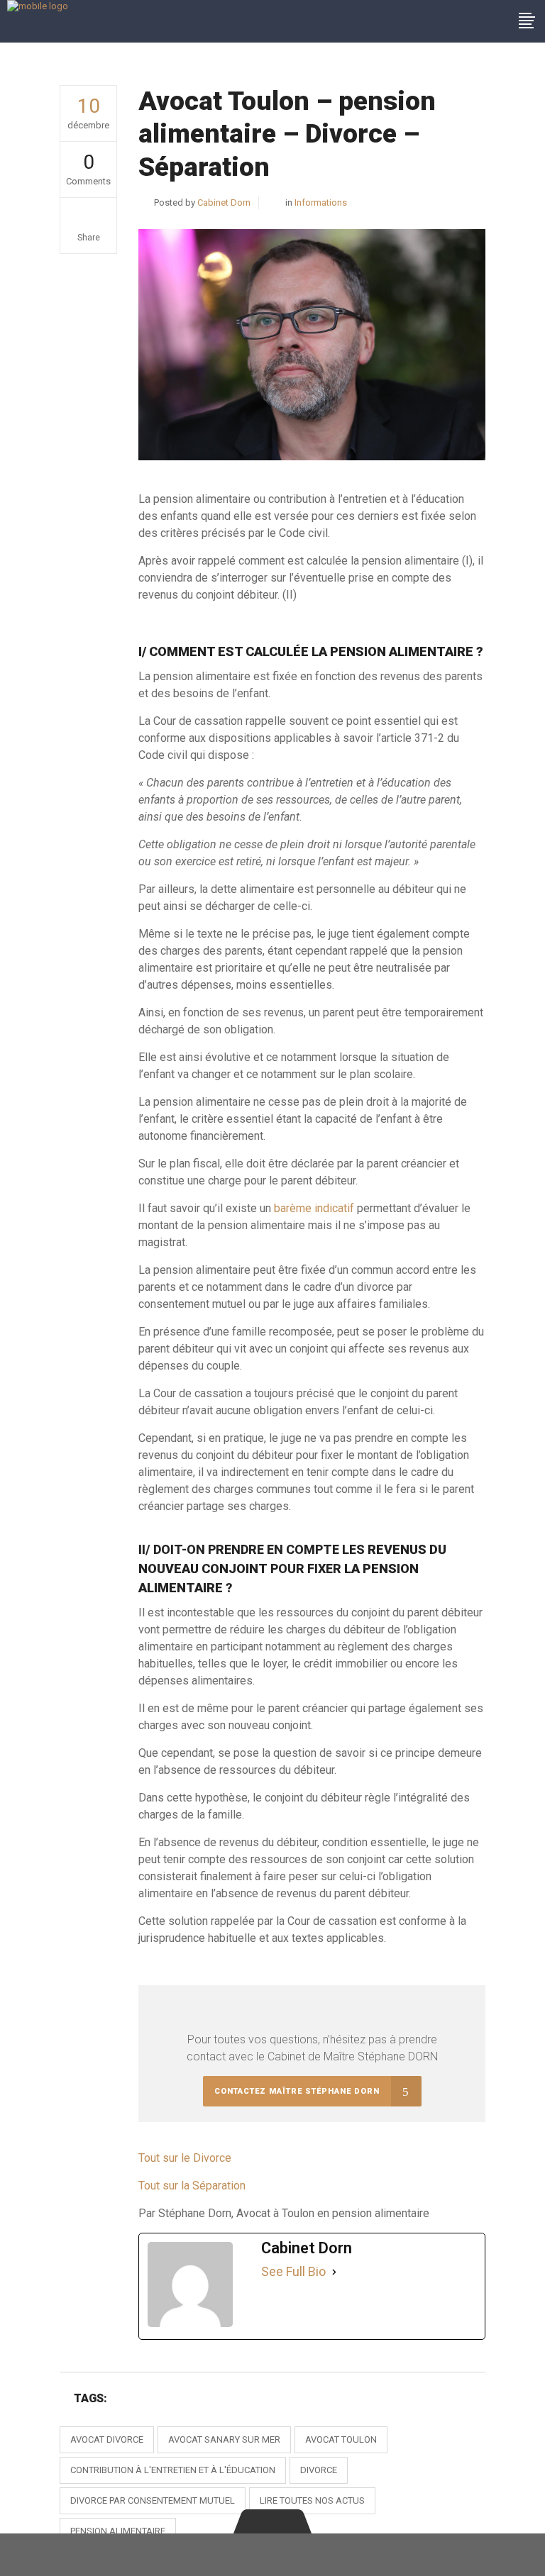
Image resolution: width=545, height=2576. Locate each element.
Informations (321, 202)
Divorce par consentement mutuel (153, 2500)
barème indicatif (314, 1208)
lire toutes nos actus (312, 2500)
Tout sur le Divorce (185, 2158)
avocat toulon (341, 2439)
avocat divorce (107, 2439)
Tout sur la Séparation (192, 2186)
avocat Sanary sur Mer (224, 2439)
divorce (319, 2470)
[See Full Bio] (334, 2272)
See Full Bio (293, 2271)
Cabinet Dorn (224, 202)
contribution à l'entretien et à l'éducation (173, 2470)
